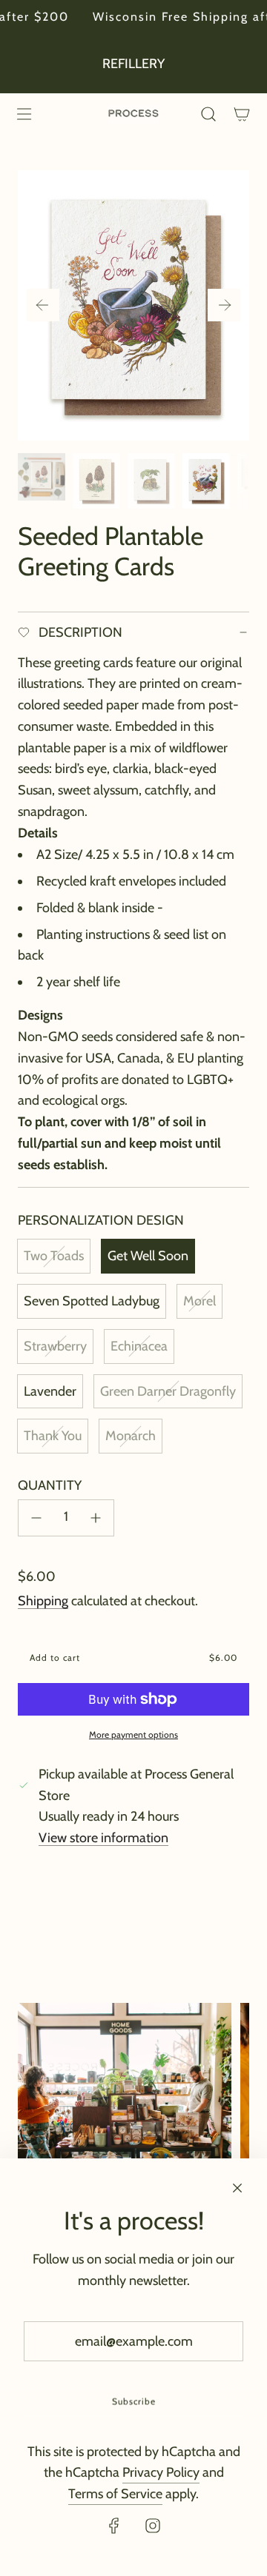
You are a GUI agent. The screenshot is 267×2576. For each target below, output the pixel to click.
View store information (103, 1838)
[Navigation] (24, 114)
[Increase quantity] (96, 1518)
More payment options (133, 1734)
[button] (43, 305)
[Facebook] (114, 2526)
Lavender (50, 1391)
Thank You (53, 1436)
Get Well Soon (148, 1256)
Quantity (50, 1485)
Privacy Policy (161, 2472)
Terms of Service (115, 2494)
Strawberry (55, 1346)
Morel (200, 1301)
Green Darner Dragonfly (168, 1391)
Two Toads (54, 1256)
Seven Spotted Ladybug (92, 1301)
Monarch (131, 1436)
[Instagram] (153, 2526)
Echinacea (139, 1346)
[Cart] (241, 114)
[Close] (237, 2188)
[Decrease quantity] (36, 1518)
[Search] (208, 114)
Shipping (43, 1601)
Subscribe (134, 2401)
